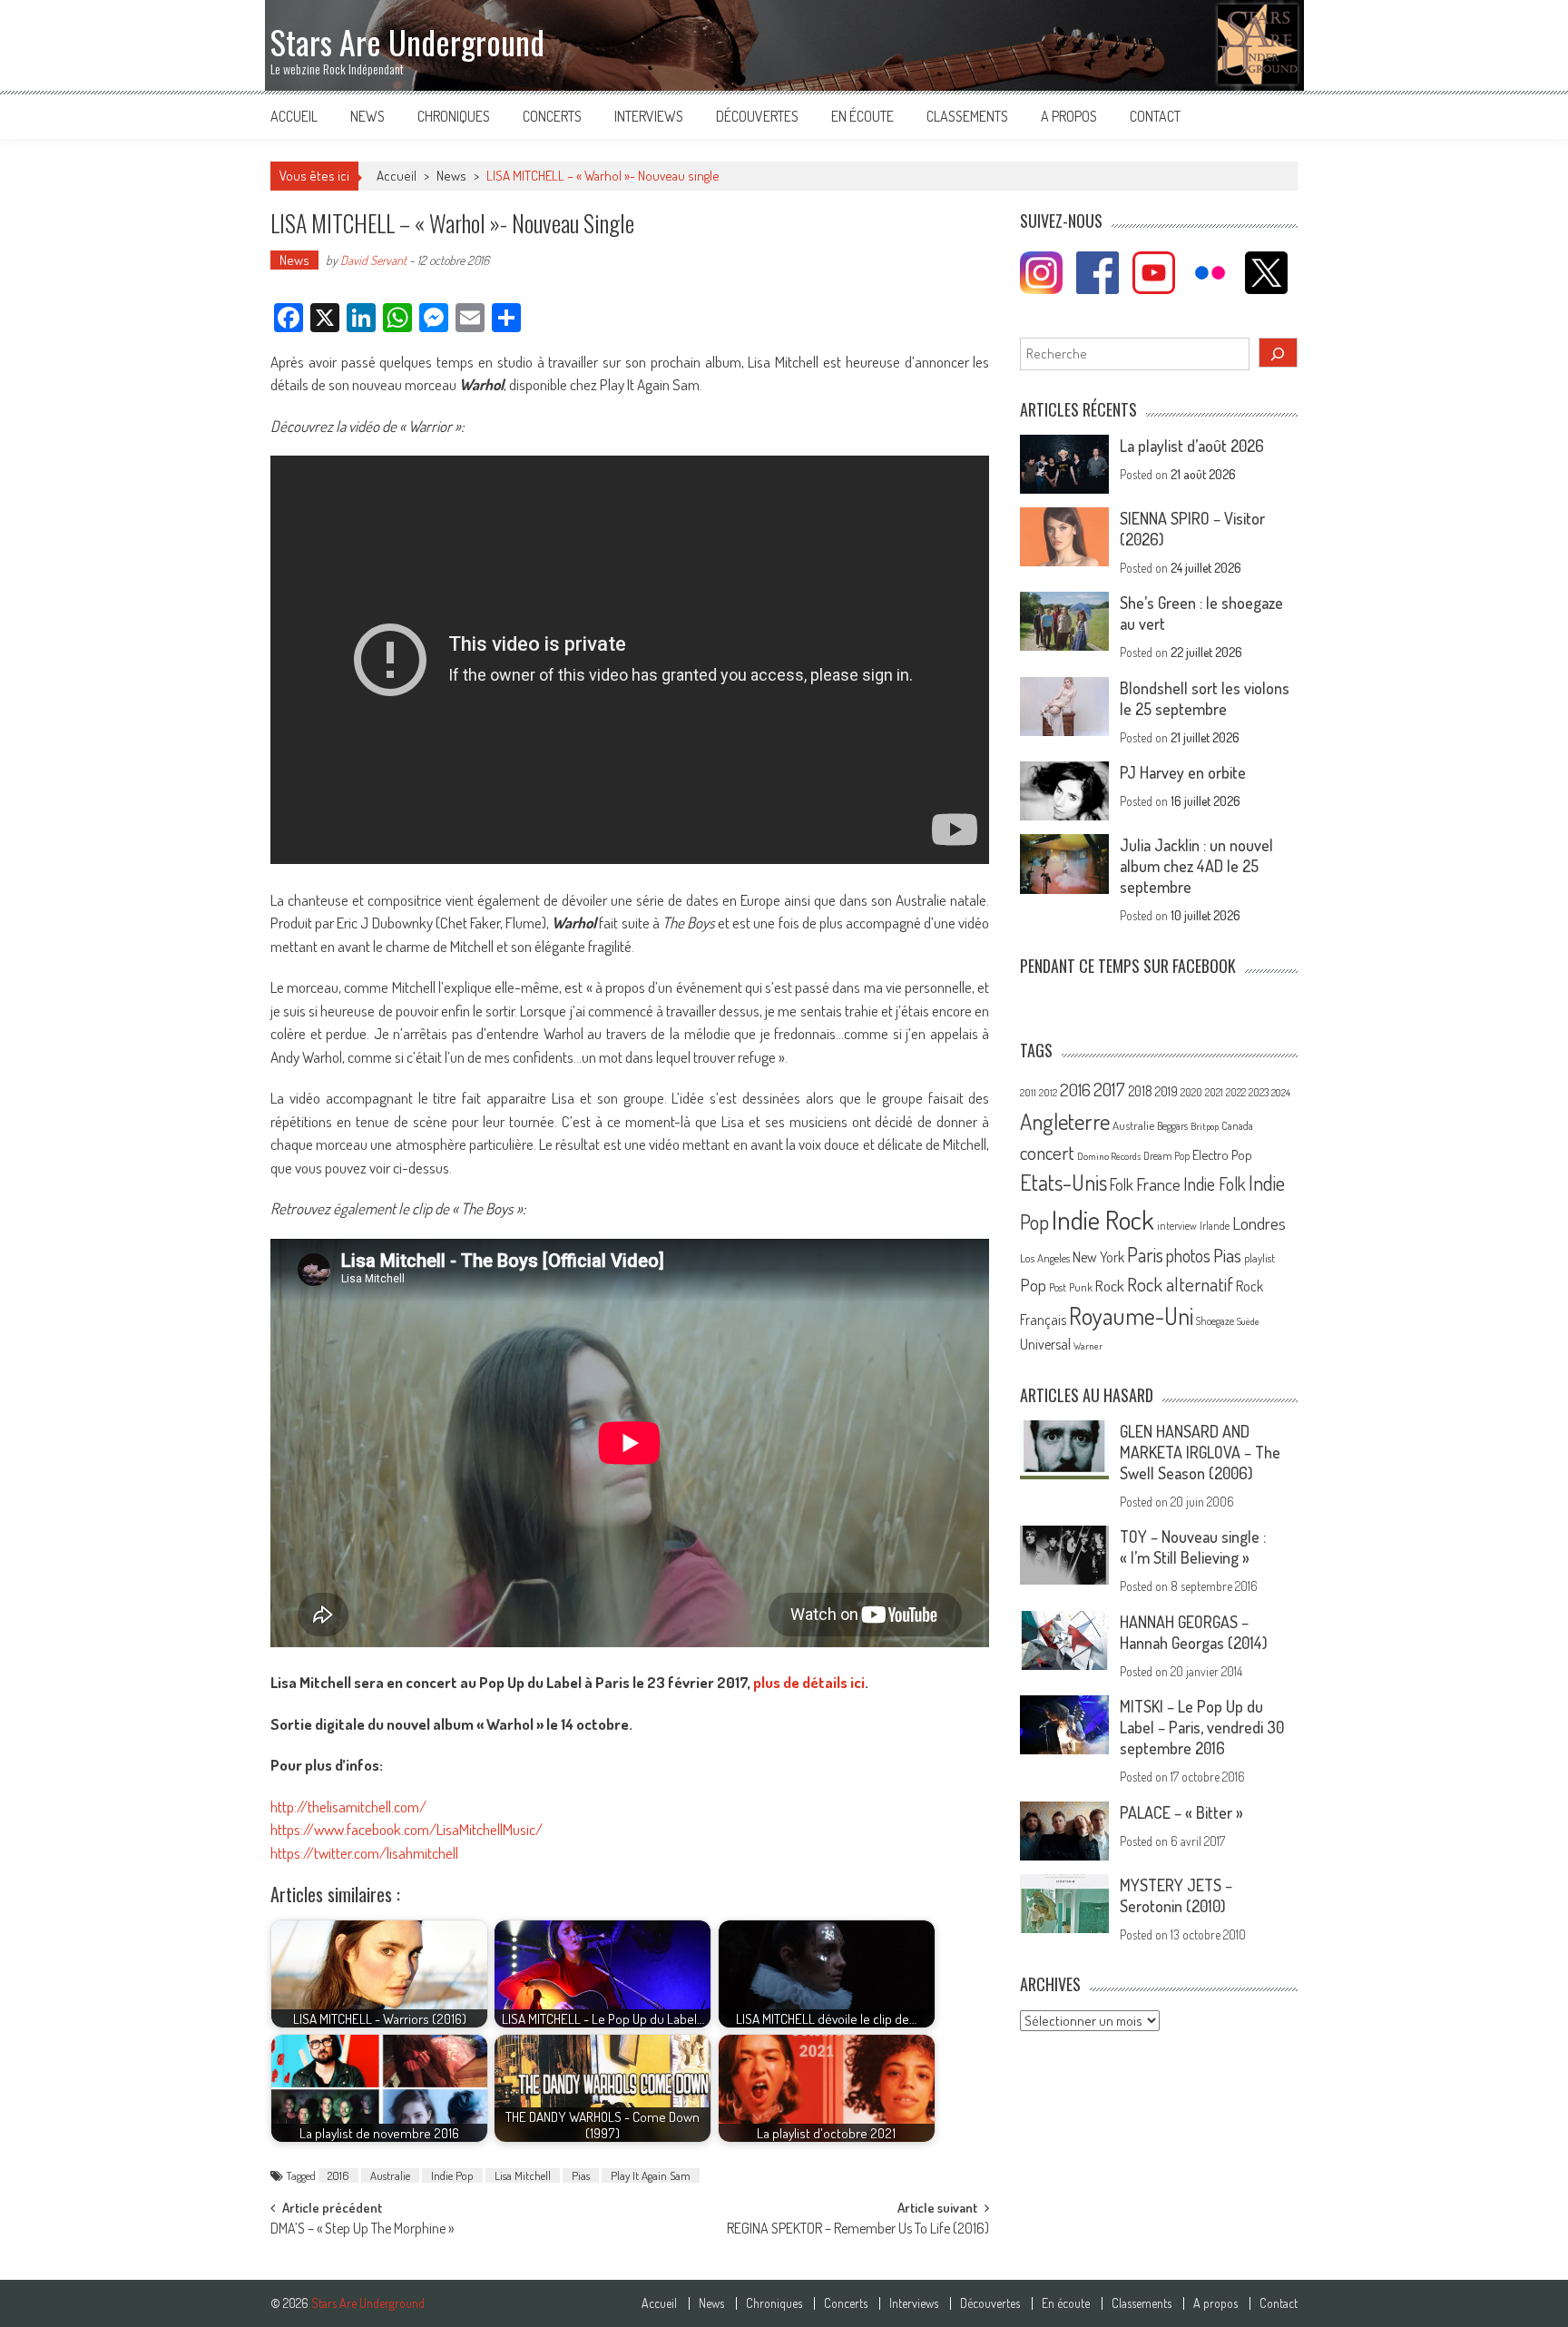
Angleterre (1065, 1121)
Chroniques (454, 116)
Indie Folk (1215, 1184)
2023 (1259, 1092)
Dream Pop (1166, 1156)
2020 (1191, 1092)
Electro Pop (1222, 1154)
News (367, 116)
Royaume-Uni (1131, 1316)
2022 (1236, 1092)
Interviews (649, 116)
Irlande (1215, 1226)
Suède (1248, 1321)
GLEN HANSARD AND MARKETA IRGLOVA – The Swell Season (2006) (1200, 1452)
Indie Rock (1103, 1219)
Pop (1033, 1285)
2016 (338, 2175)
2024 (1281, 1093)
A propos (1069, 116)
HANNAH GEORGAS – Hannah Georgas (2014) (1194, 1632)
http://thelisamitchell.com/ (348, 1807)
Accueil (294, 116)
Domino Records (1109, 1156)
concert (1047, 1152)
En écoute (862, 116)
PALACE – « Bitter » (1181, 1812)
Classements (967, 116)
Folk (1122, 1184)
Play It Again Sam (651, 2175)
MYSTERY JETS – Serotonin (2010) (1176, 1895)
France (1158, 1184)
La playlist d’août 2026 (1192, 446)
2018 (1140, 1091)
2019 (1166, 1091)
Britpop (1205, 1126)
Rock (1110, 1286)
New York (1098, 1257)
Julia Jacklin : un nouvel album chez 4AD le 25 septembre (1196, 866)
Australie (390, 2175)
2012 (1048, 1093)
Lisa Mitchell (523, 2175)
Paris (1145, 1254)
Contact (1155, 116)
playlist (1259, 1258)
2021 (1214, 1092)
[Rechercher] (1279, 353)
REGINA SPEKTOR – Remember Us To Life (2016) (858, 2230)
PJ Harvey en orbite (1183, 772)
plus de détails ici (809, 1682)
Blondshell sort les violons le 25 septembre (1205, 698)
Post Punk (1071, 1287)
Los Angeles (1045, 1258)
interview (1177, 1226)
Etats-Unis (1063, 1182)
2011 (1028, 1093)
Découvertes (757, 116)
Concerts (552, 116)
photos (1188, 1256)
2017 (1109, 1089)
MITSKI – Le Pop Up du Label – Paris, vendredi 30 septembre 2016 (1202, 1727)
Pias (581, 2175)
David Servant (373, 260)
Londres (1259, 1223)
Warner (1088, 1346)
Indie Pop (452, 2175)
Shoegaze (1215, 1321)
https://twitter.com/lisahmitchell (364, 1853)
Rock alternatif (1180, 1284)
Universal (1045, 1344)
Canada (1237, 1125)
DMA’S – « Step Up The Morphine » (362, 2230)
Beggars (1172, 1126)
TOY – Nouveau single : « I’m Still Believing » (1193, 1547)
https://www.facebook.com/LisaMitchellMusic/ (407, 1829)
